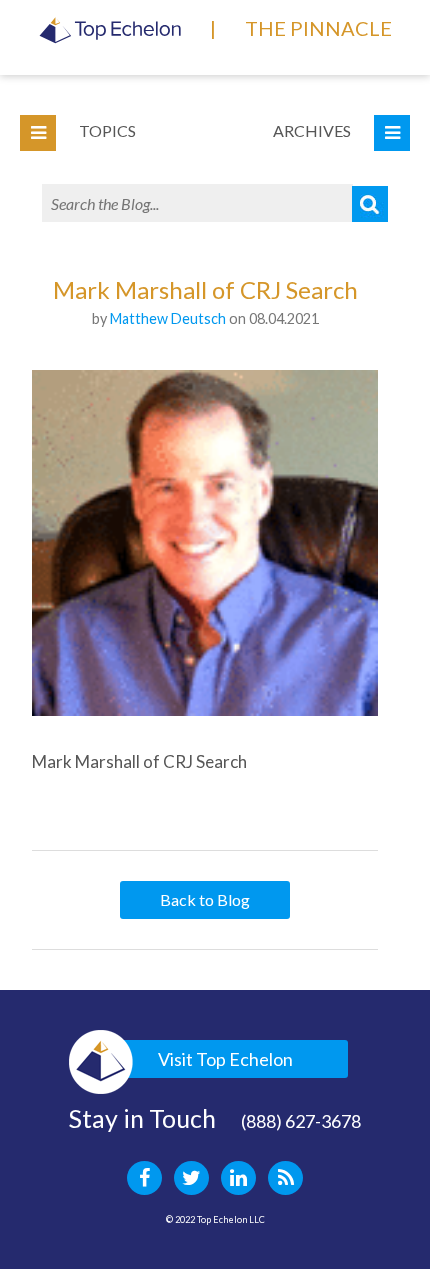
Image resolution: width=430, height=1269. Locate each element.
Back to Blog (205, 899)
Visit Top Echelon (225, 1059)
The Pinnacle (318, 28)
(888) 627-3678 (301, 1121)
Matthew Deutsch (168, 318)
